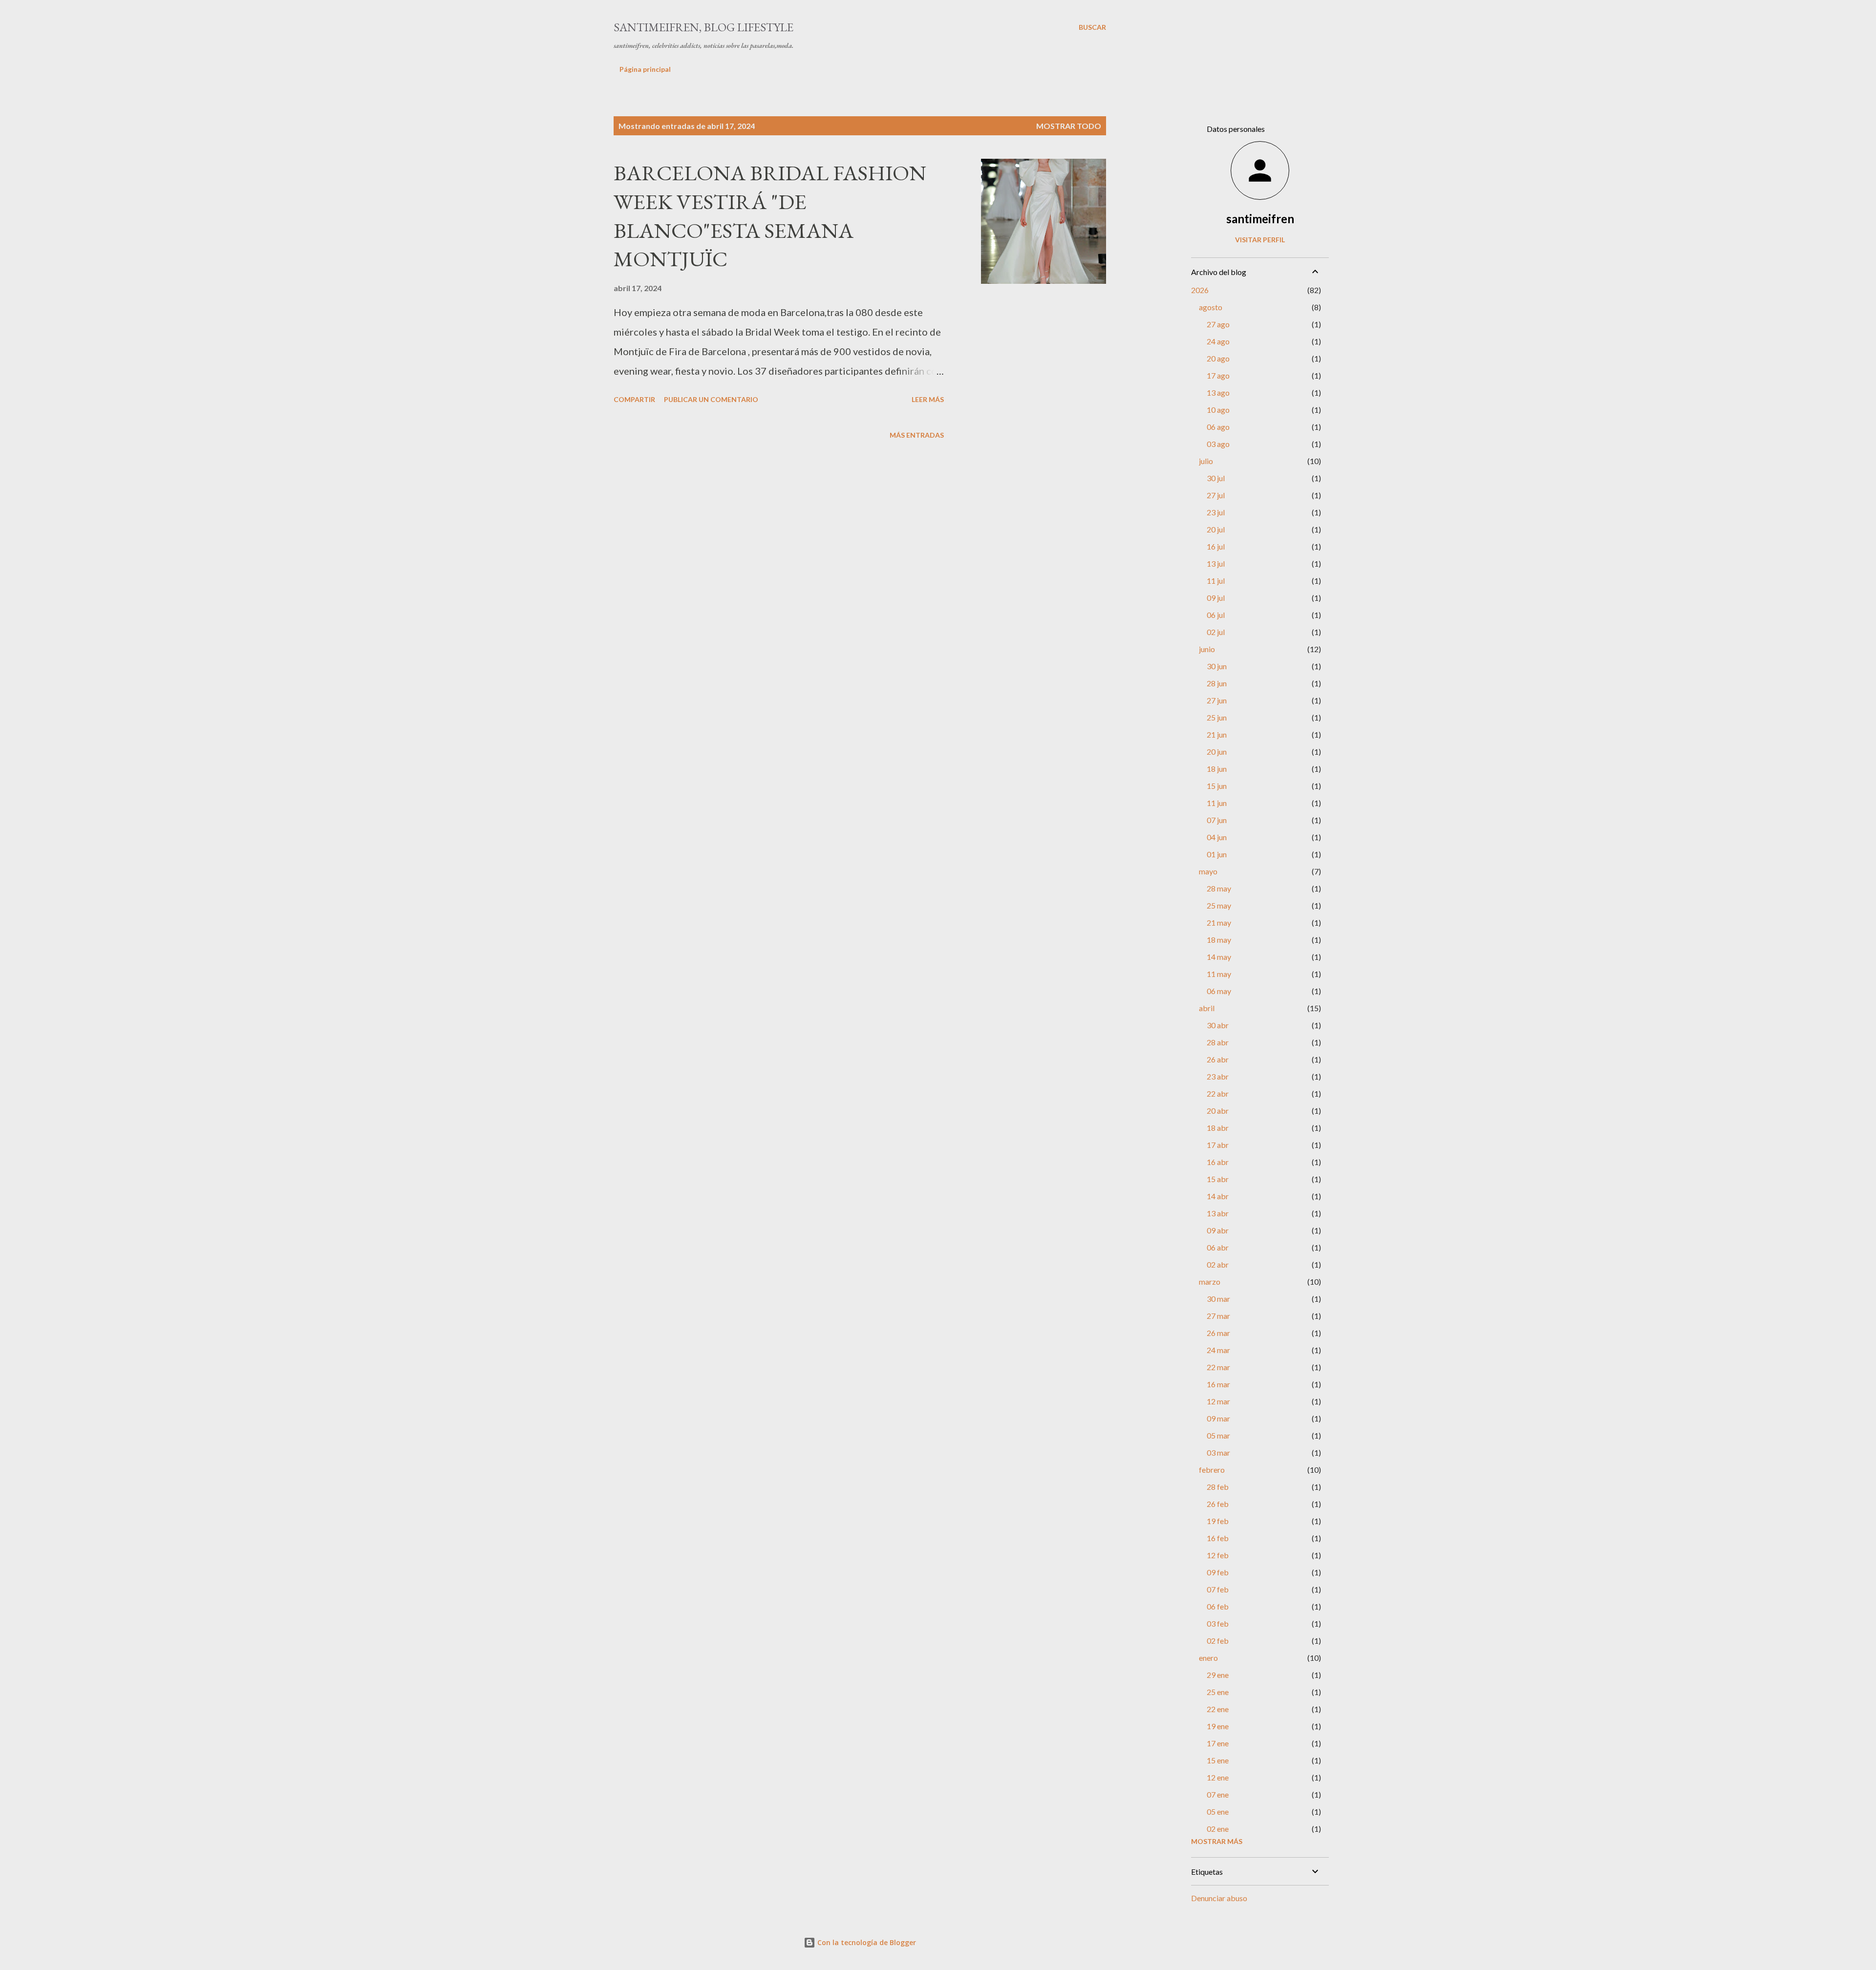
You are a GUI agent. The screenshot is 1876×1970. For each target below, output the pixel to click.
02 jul (1216, 632)
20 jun (1217, 752)
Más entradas (917, 435)
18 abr (1218, 1128)
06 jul (1216, 615)
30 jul (1216, 478)
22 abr (1218, 1093)
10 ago (1218, 410)
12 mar (1218, 1401)
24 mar (1218, 1350)
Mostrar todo (1069, 126)
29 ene (1218, 1675)
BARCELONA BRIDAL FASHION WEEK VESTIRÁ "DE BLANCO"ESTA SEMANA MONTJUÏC (770, 216)
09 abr (1218, 1230)
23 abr (1218, 1076)
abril (1207, 1008)
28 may (1219, 888)
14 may (1219, 957)
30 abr (1218, 1025)
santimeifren (1260, 219)
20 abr (1218, 1111)
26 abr (1218, 1059)
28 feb (1218, 1487)
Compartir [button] (634, 399)
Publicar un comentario (711, 399)
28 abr (1218, 1042)
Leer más (928, 399)
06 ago (1218, 427)
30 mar (1218, 1299)
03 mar (1218, 1452)
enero (1208, 1658)
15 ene (1218, 1760)
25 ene (1218, 1692)
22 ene (1218, 1709)
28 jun (1217, 683)
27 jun (1217, 700)
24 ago (1218, 341)
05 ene (1218, 1811)
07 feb (1218, 1589)
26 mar (1218, 1333)
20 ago (1218, 358)
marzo (1210, 1282)
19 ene (1218, 1726)
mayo (1208, 871)
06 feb (1218, 1606)
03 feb (1218, 1623)
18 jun (1217, 769)
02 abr (1218, 1264)
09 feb (1218, 1572)
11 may (1219, 974)
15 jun (1217, 786)
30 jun (1217, 666)
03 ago (1218, 444)
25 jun (1217, 717)
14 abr (1218, 1196)
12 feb (1218, 1555)
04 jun (1217, 837)
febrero (1212, 1470)
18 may (1219, 940)
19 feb (1218, 1521)
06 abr (1218, 1247)
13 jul (1216, 563)
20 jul (1216, 529)
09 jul (1216, 598)
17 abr (1218, 1145)
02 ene (1218, 1829)
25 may (1219, 905)
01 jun (1217, 854)
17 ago (1218, 375)
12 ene (1218, 1777)
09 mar (1218, 1418)
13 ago (1218, 392)
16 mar (1218, 1384)
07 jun (1217, 820)
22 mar (1218, 1367)
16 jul (1216, 546)
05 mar (1218, 1435)
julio (1206, 461)
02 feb (1218, 1641)
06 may (1219, 991)
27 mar (1218, 1316)
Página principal (645, 69)
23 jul (1216, 512)
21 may (1219, 922)
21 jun (1217, 734)
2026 (1200, 290)
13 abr (1218, 1213)
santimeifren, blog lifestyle (703, 27)
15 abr (1218, 1179)
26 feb (1218, 1504)
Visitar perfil (1260, 240)
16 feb (1218, 1538)
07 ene (1218, 1794)
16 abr (1218, 1162)
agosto (1211, 307)
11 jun (1217, 803)
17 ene (1218, 1743)
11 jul (1216, 581)
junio (1207, 649)
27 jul (1216, 495)
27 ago (1218, 324)
